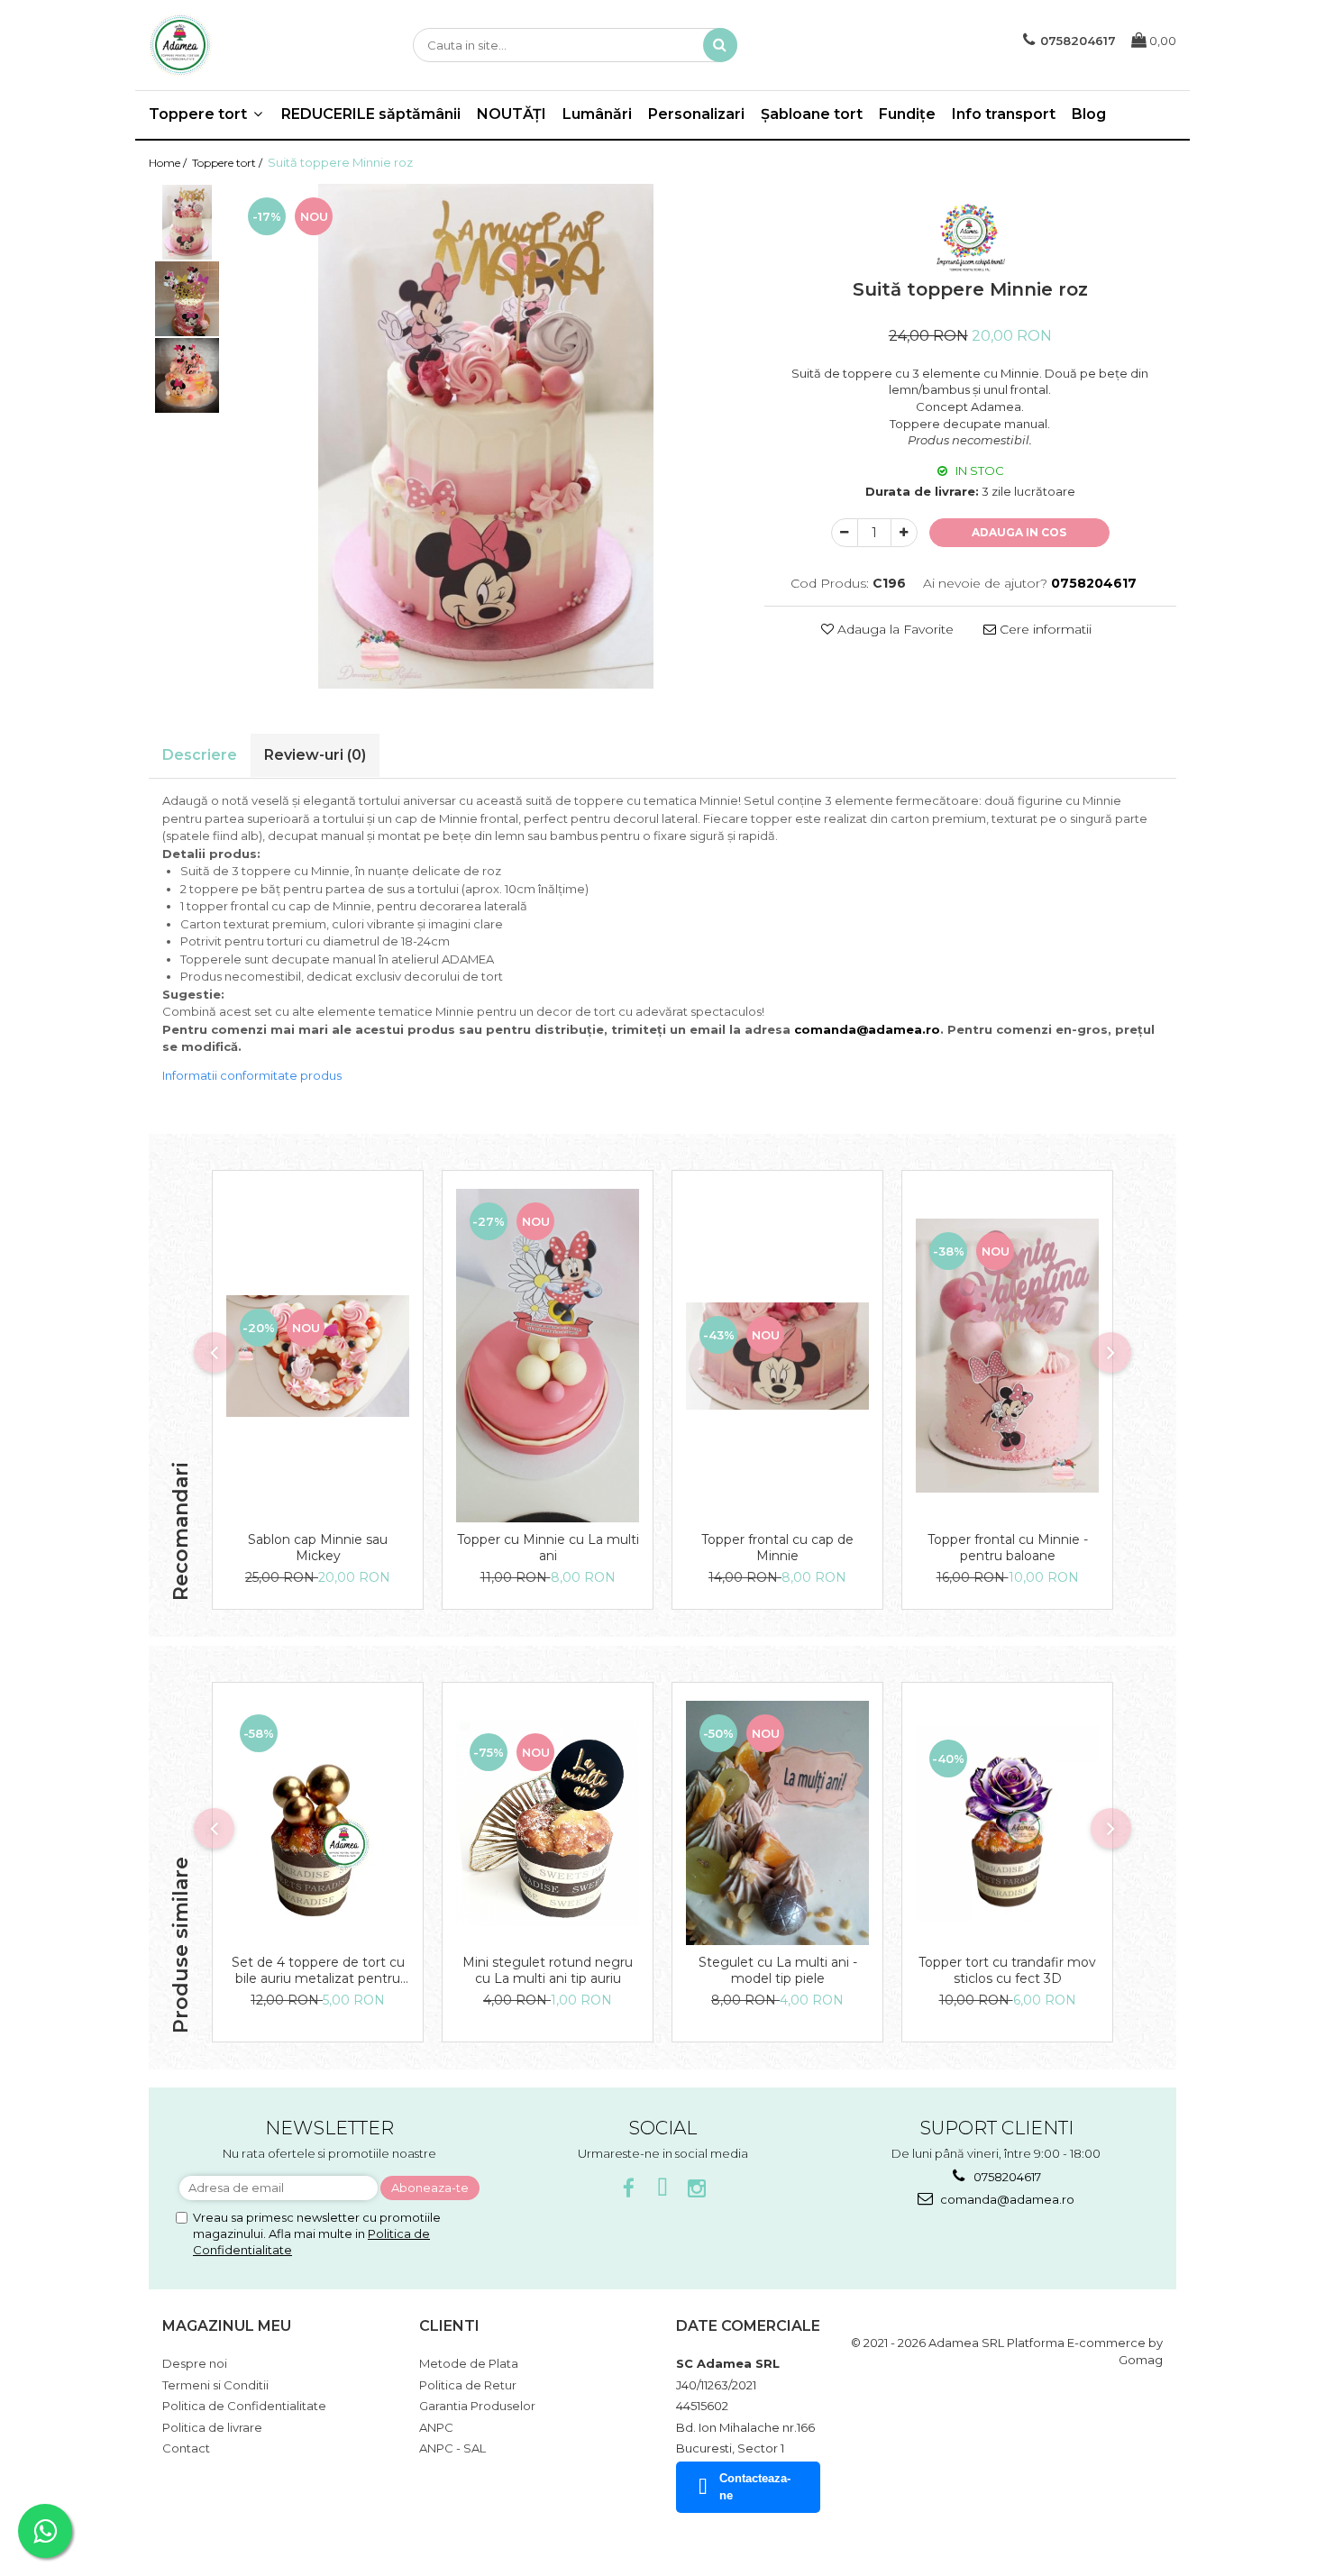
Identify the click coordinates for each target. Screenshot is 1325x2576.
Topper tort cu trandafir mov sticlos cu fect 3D (1007, 1970)
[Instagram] (697, 2189)
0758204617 (1006, 2177)
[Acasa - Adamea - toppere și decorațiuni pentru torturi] (239, 45)
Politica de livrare (212, 2427)
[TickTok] (663, 2189)
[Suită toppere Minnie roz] (486, 436)
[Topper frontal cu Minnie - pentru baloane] (1007, 1356)
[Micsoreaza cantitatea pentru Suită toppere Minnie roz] (845, 533)
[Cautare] (720, 45)
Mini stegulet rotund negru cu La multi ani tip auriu (548, 1970)
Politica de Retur (468, 2385)
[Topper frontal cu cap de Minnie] (777, 1356)
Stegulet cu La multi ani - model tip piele (778, 1970)
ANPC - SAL (452, 2448)
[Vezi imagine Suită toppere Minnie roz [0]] (187, 222)
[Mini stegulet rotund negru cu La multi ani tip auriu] (548, 1823)
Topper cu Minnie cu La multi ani (548, 1548)
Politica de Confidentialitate (244, 2406)
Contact (186, 2448)
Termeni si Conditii (215, 2385)
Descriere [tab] (200, 755)
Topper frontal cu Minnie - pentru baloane (1008, 1548)
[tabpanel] (486, 436)
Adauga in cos (1019, 532)
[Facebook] (629, 2189)
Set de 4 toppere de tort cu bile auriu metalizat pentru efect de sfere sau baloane (318, 1970)
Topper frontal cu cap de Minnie (777, 1548)
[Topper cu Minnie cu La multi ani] (548, 1356)
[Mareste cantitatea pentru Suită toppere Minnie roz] (904, 533)
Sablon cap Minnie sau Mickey (318, 1548)
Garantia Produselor (477, 2406)
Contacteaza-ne (755, 2487)
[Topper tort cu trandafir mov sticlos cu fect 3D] (1007, 1823)
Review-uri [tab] (315, 755)
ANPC (436, 2427)
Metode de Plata (469, 2363)
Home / (169, 163)
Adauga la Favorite (894, 629)
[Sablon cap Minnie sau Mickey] (318, 1356)
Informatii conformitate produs (252, 1075)
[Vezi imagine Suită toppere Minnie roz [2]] (187, 375)
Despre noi (195, 2363)
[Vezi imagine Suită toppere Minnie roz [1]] (187, 299)
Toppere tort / (228, 163)
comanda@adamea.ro (1006, 2199)
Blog (1089, 114)
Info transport (1004, 114)
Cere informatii (1044, 629)
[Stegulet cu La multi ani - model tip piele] (777, 1823)
